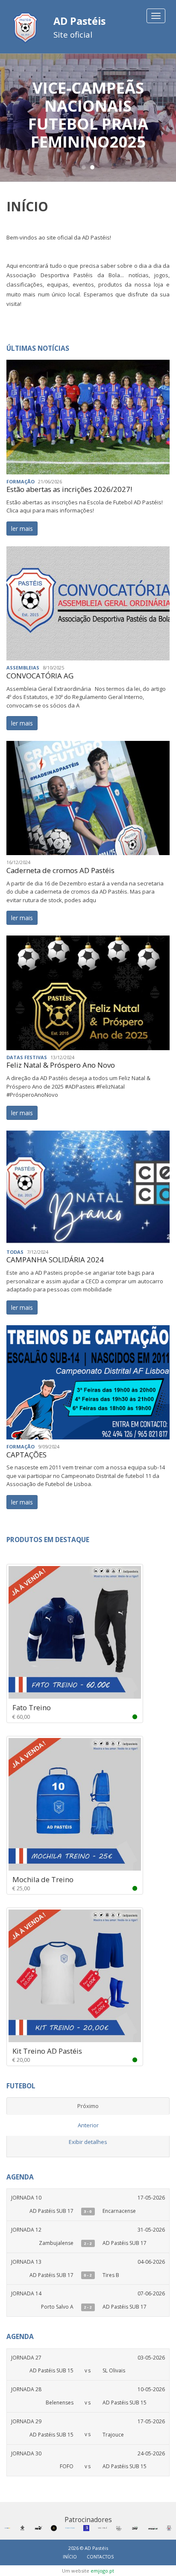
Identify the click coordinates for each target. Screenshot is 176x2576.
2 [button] (92, 167)
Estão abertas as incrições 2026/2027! (69, 489)
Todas (15, 1252)
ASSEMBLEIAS (23, 668)
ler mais (22, 529)
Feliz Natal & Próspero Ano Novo (61, 1065)
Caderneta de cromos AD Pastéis (60, 870)
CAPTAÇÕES (26, 1455)
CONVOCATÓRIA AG (40, 676)
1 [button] (84, 167)
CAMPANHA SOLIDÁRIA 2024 (55, 1260)
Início (70, 2557)
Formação (21, 481)
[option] (88, 118)
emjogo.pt (102, 2571)
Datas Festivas (27, 1057)
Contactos (100, 2557)
